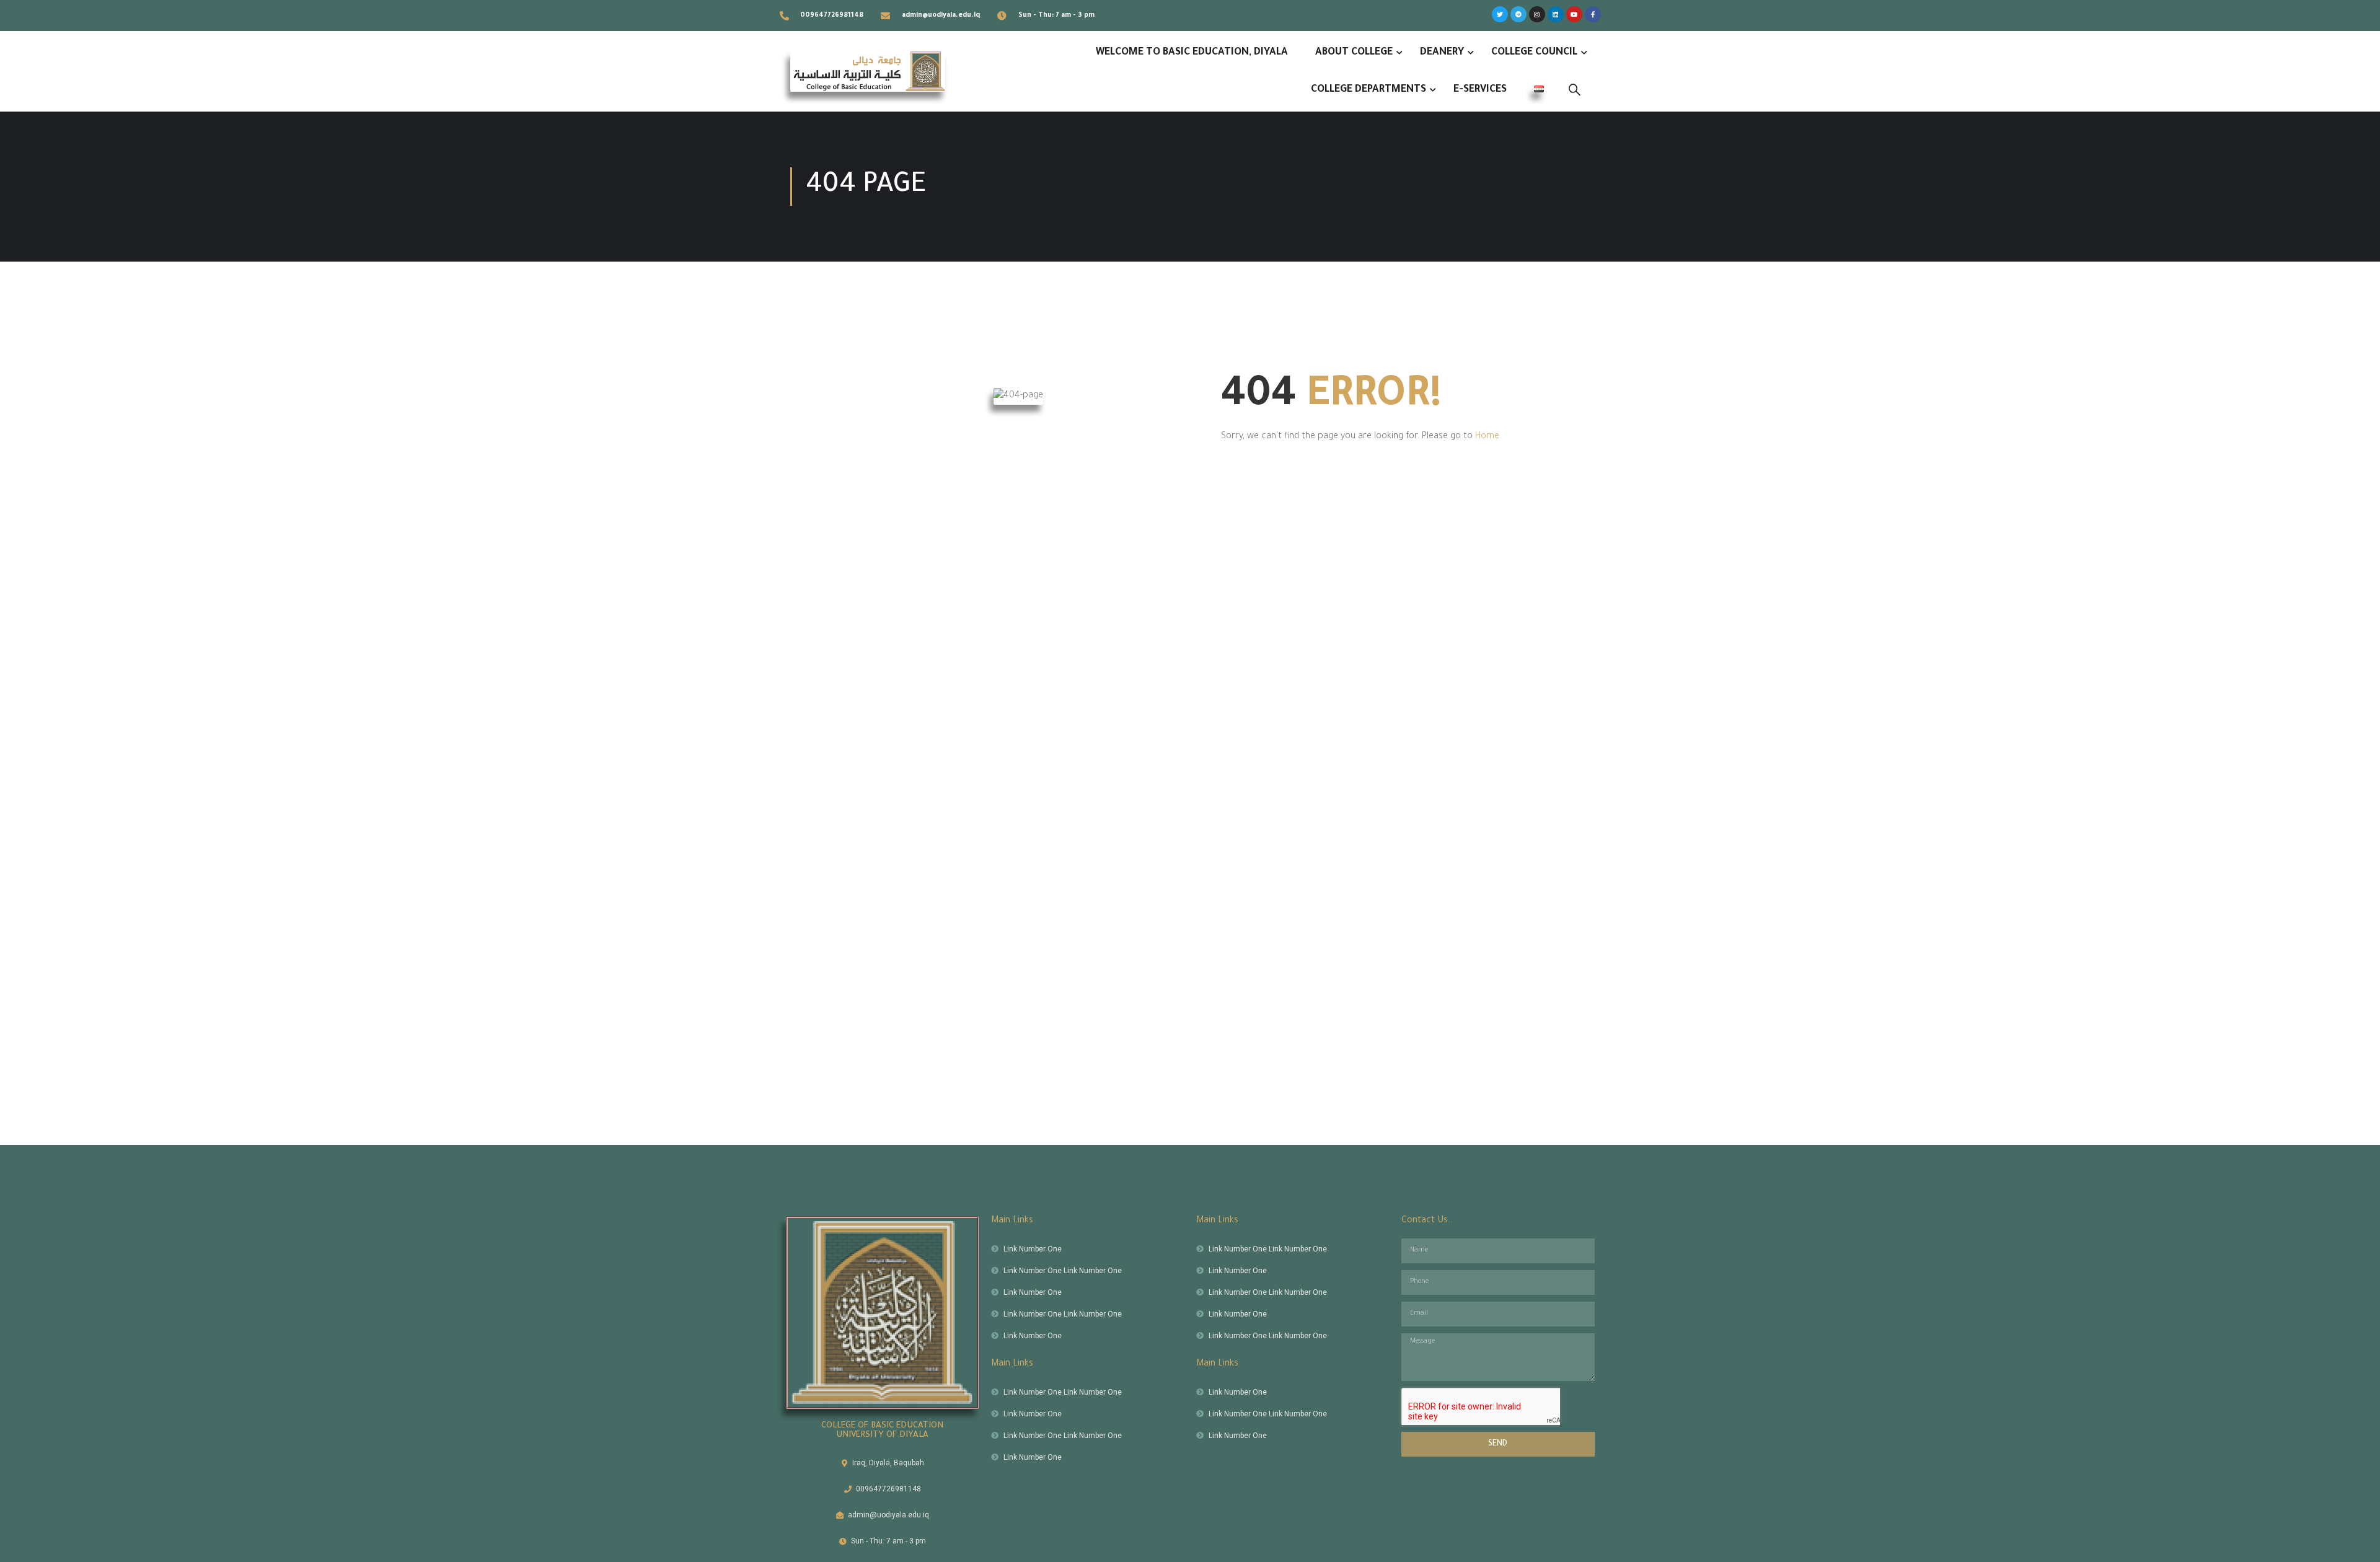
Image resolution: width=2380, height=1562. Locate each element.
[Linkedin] (1556, 14)
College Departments (1368, 90)
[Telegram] (1518, 14)
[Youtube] (1574, 14)
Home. (1488, 437)
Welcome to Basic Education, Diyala (1192, 53)
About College (1354, 53)
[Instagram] (1537, 14)
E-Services (1480, 90)
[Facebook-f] (1593, 14)
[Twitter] (1500, 14)
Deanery (1442, 53)
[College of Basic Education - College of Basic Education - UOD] (868, 71)
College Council (1534, 53)
